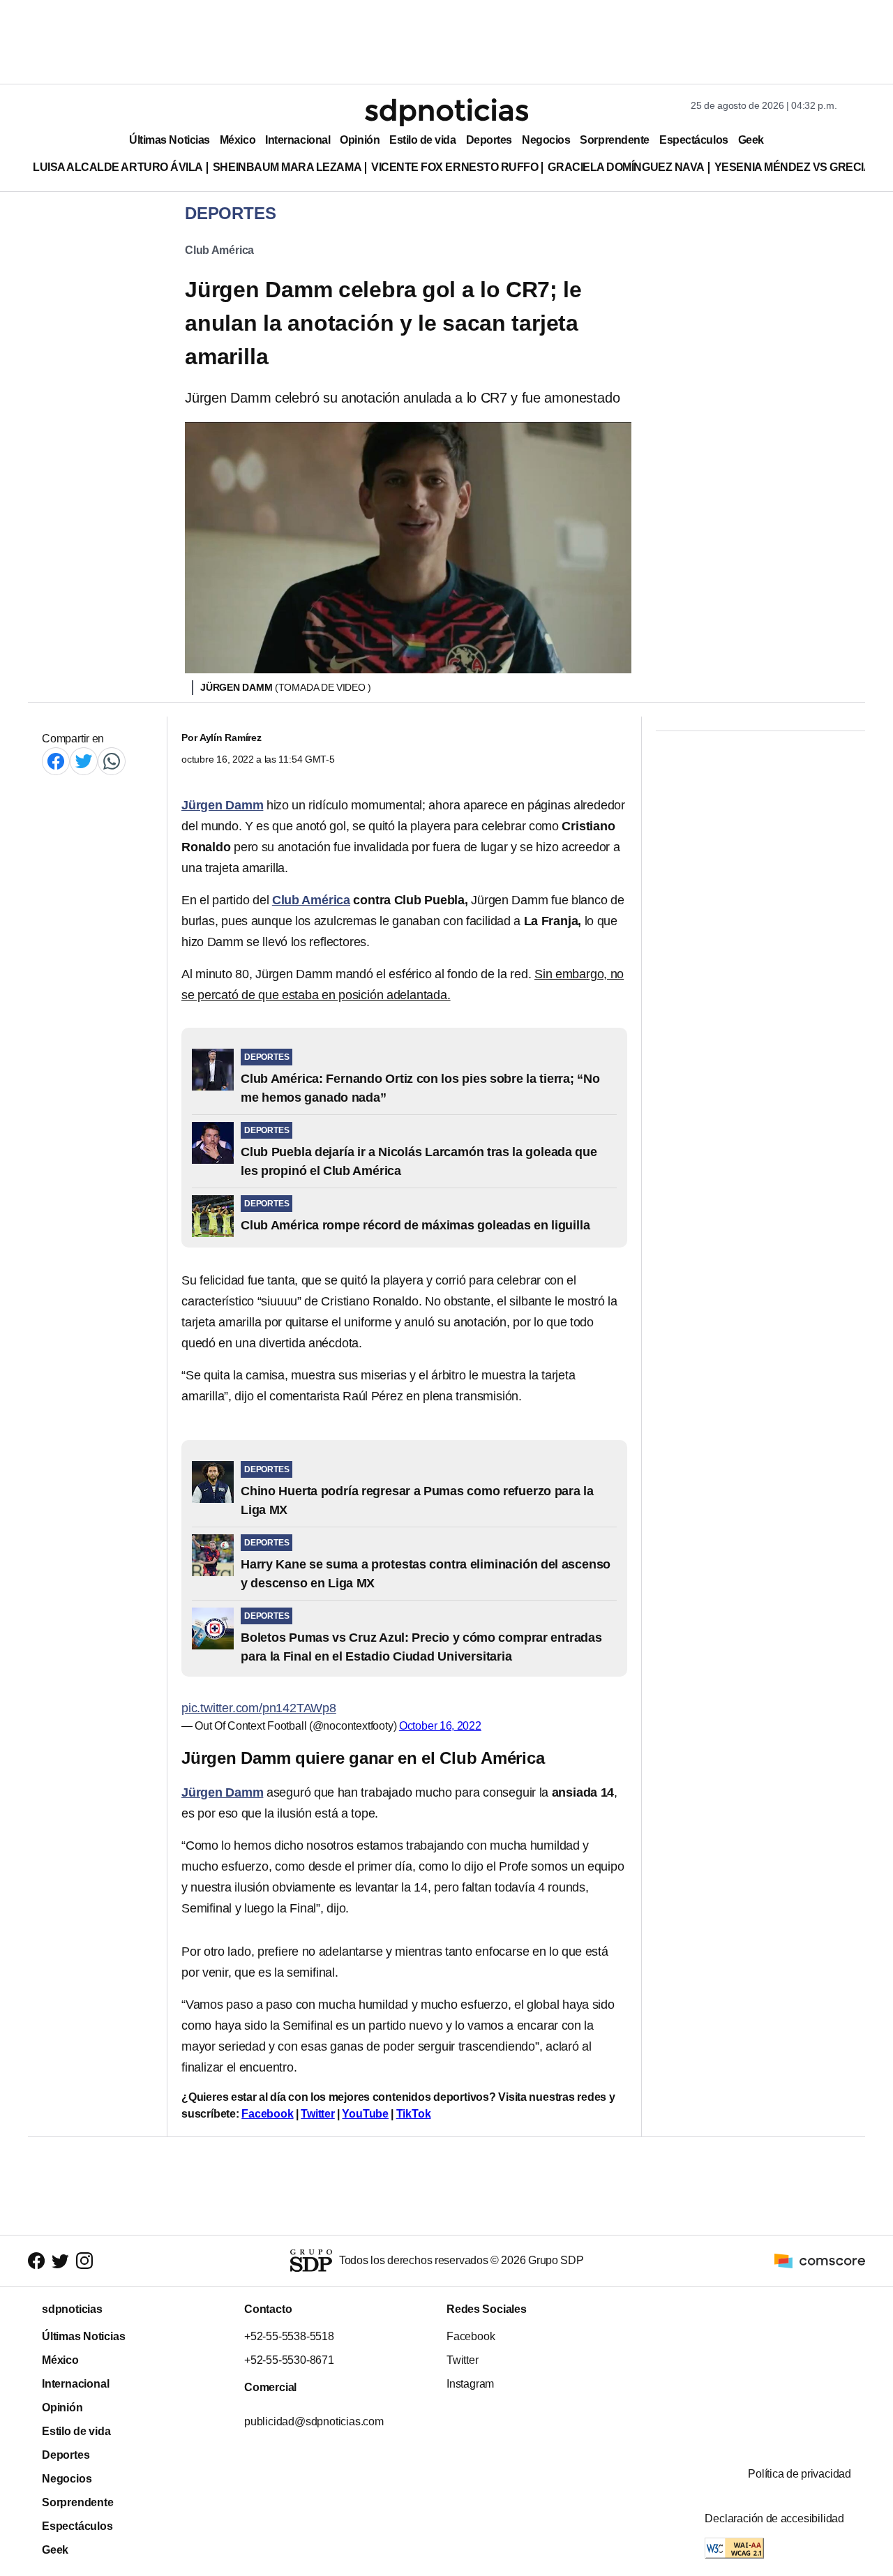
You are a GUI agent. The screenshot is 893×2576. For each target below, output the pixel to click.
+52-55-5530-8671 (289, 2360)
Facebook (267, 2114)
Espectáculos (694, 140)
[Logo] (446, 112)
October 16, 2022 (440, 1726)
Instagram (470, 2384)
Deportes (489, 140)
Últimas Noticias (170, 140)
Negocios (546, 140)
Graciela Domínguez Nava (626, 167)
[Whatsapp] (112, 761)
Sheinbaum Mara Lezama (287, 167)
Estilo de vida (422, 140)
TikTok (414, 2114)
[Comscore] (820, 2260)
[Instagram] (84, 2261)
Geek (751, 140)
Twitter (318, 2114)
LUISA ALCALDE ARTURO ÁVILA (118, 167)
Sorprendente (615, 140)
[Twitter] (84, 761)
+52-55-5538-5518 (289, 2336)
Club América (219, 250)
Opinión (360, 140)
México (238, 140)
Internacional (298, 140)
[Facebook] (56, 761)
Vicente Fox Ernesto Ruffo (455, 167)
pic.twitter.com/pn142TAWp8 (259, 1708)
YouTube (365, 2114)
